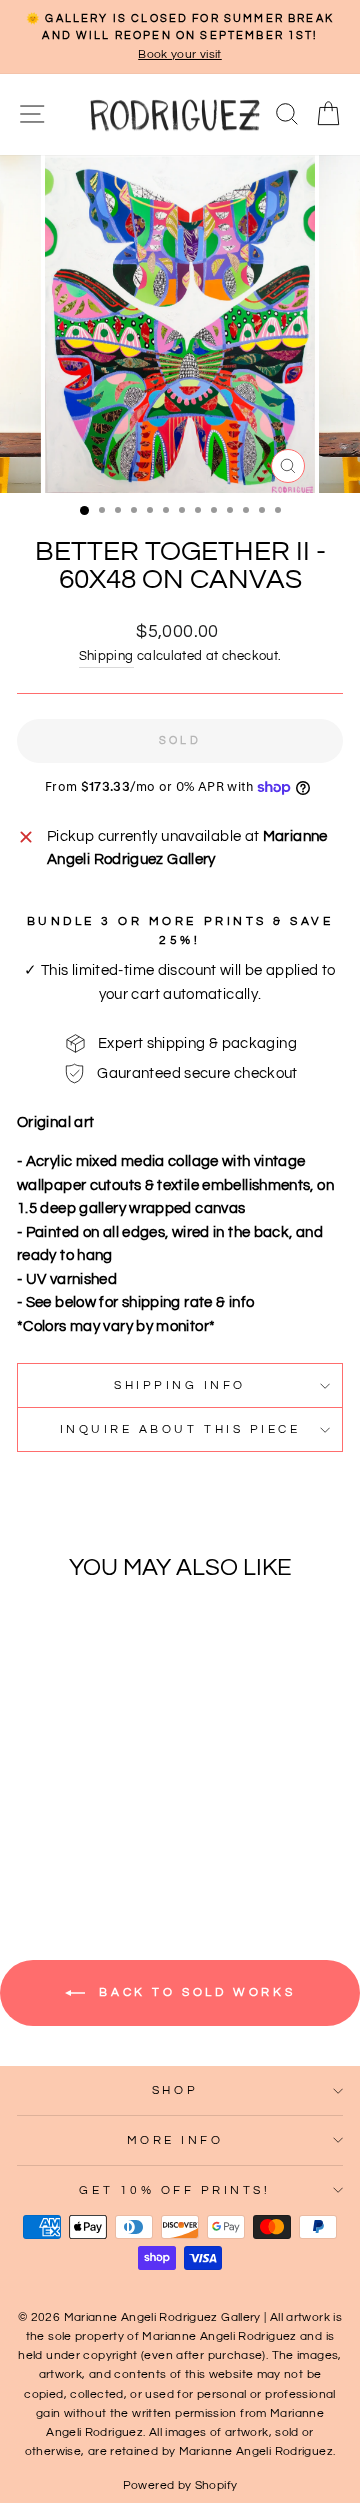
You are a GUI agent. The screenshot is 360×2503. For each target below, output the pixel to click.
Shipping (106, 656)
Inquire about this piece (180, 1429)
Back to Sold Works (194, 1992)
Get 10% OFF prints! (174, 2190)
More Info (175, 2140)
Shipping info (180, 1385)
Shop (175, 2090)
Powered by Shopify (180, 2485)
